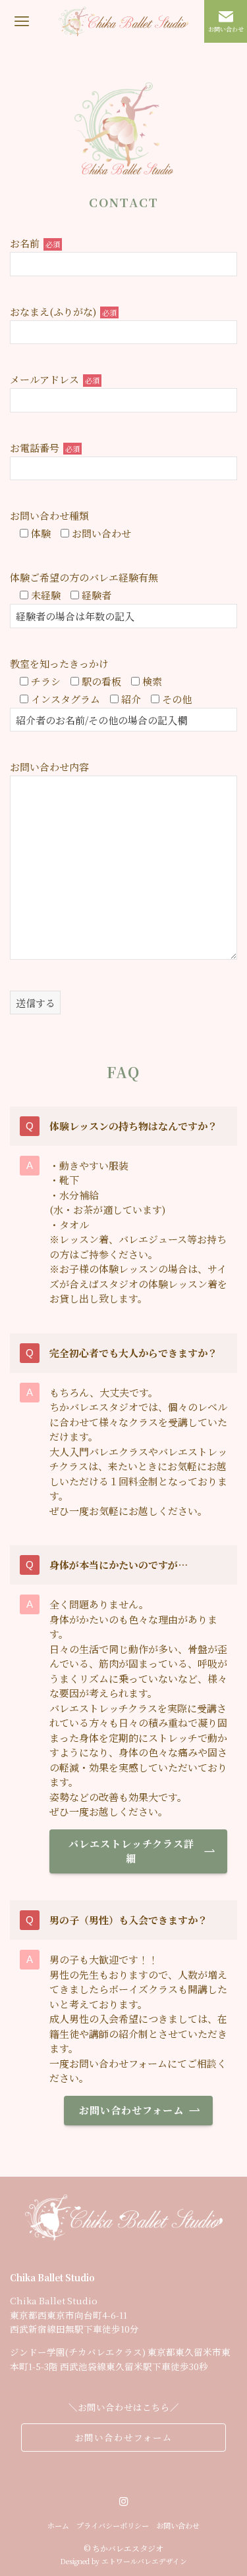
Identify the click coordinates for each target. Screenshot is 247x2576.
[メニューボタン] (21, 21)
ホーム (58, 2525)
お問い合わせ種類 (49, 515)
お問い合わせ (178, 2525)
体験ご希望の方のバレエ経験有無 (84, 577)
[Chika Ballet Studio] (123, 21)
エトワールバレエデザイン (144, 2561)
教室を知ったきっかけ (59, 663)
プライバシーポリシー (113, 2525)
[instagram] (124, 2502)
